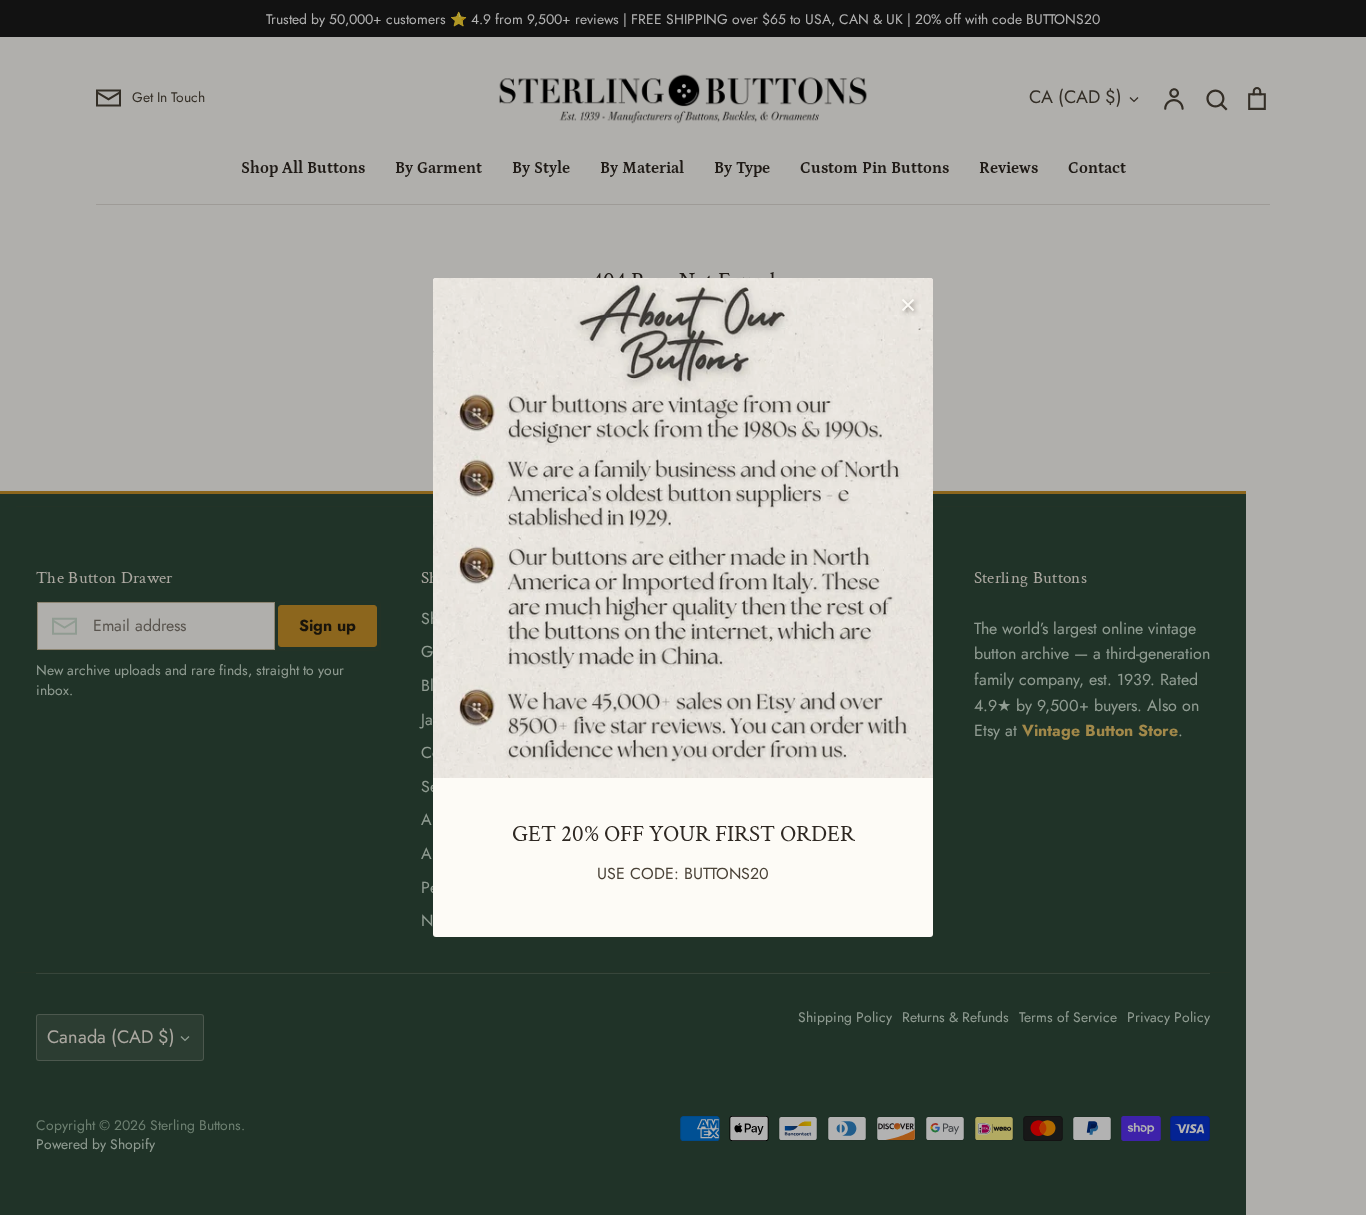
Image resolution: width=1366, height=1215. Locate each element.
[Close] (908, 303)
